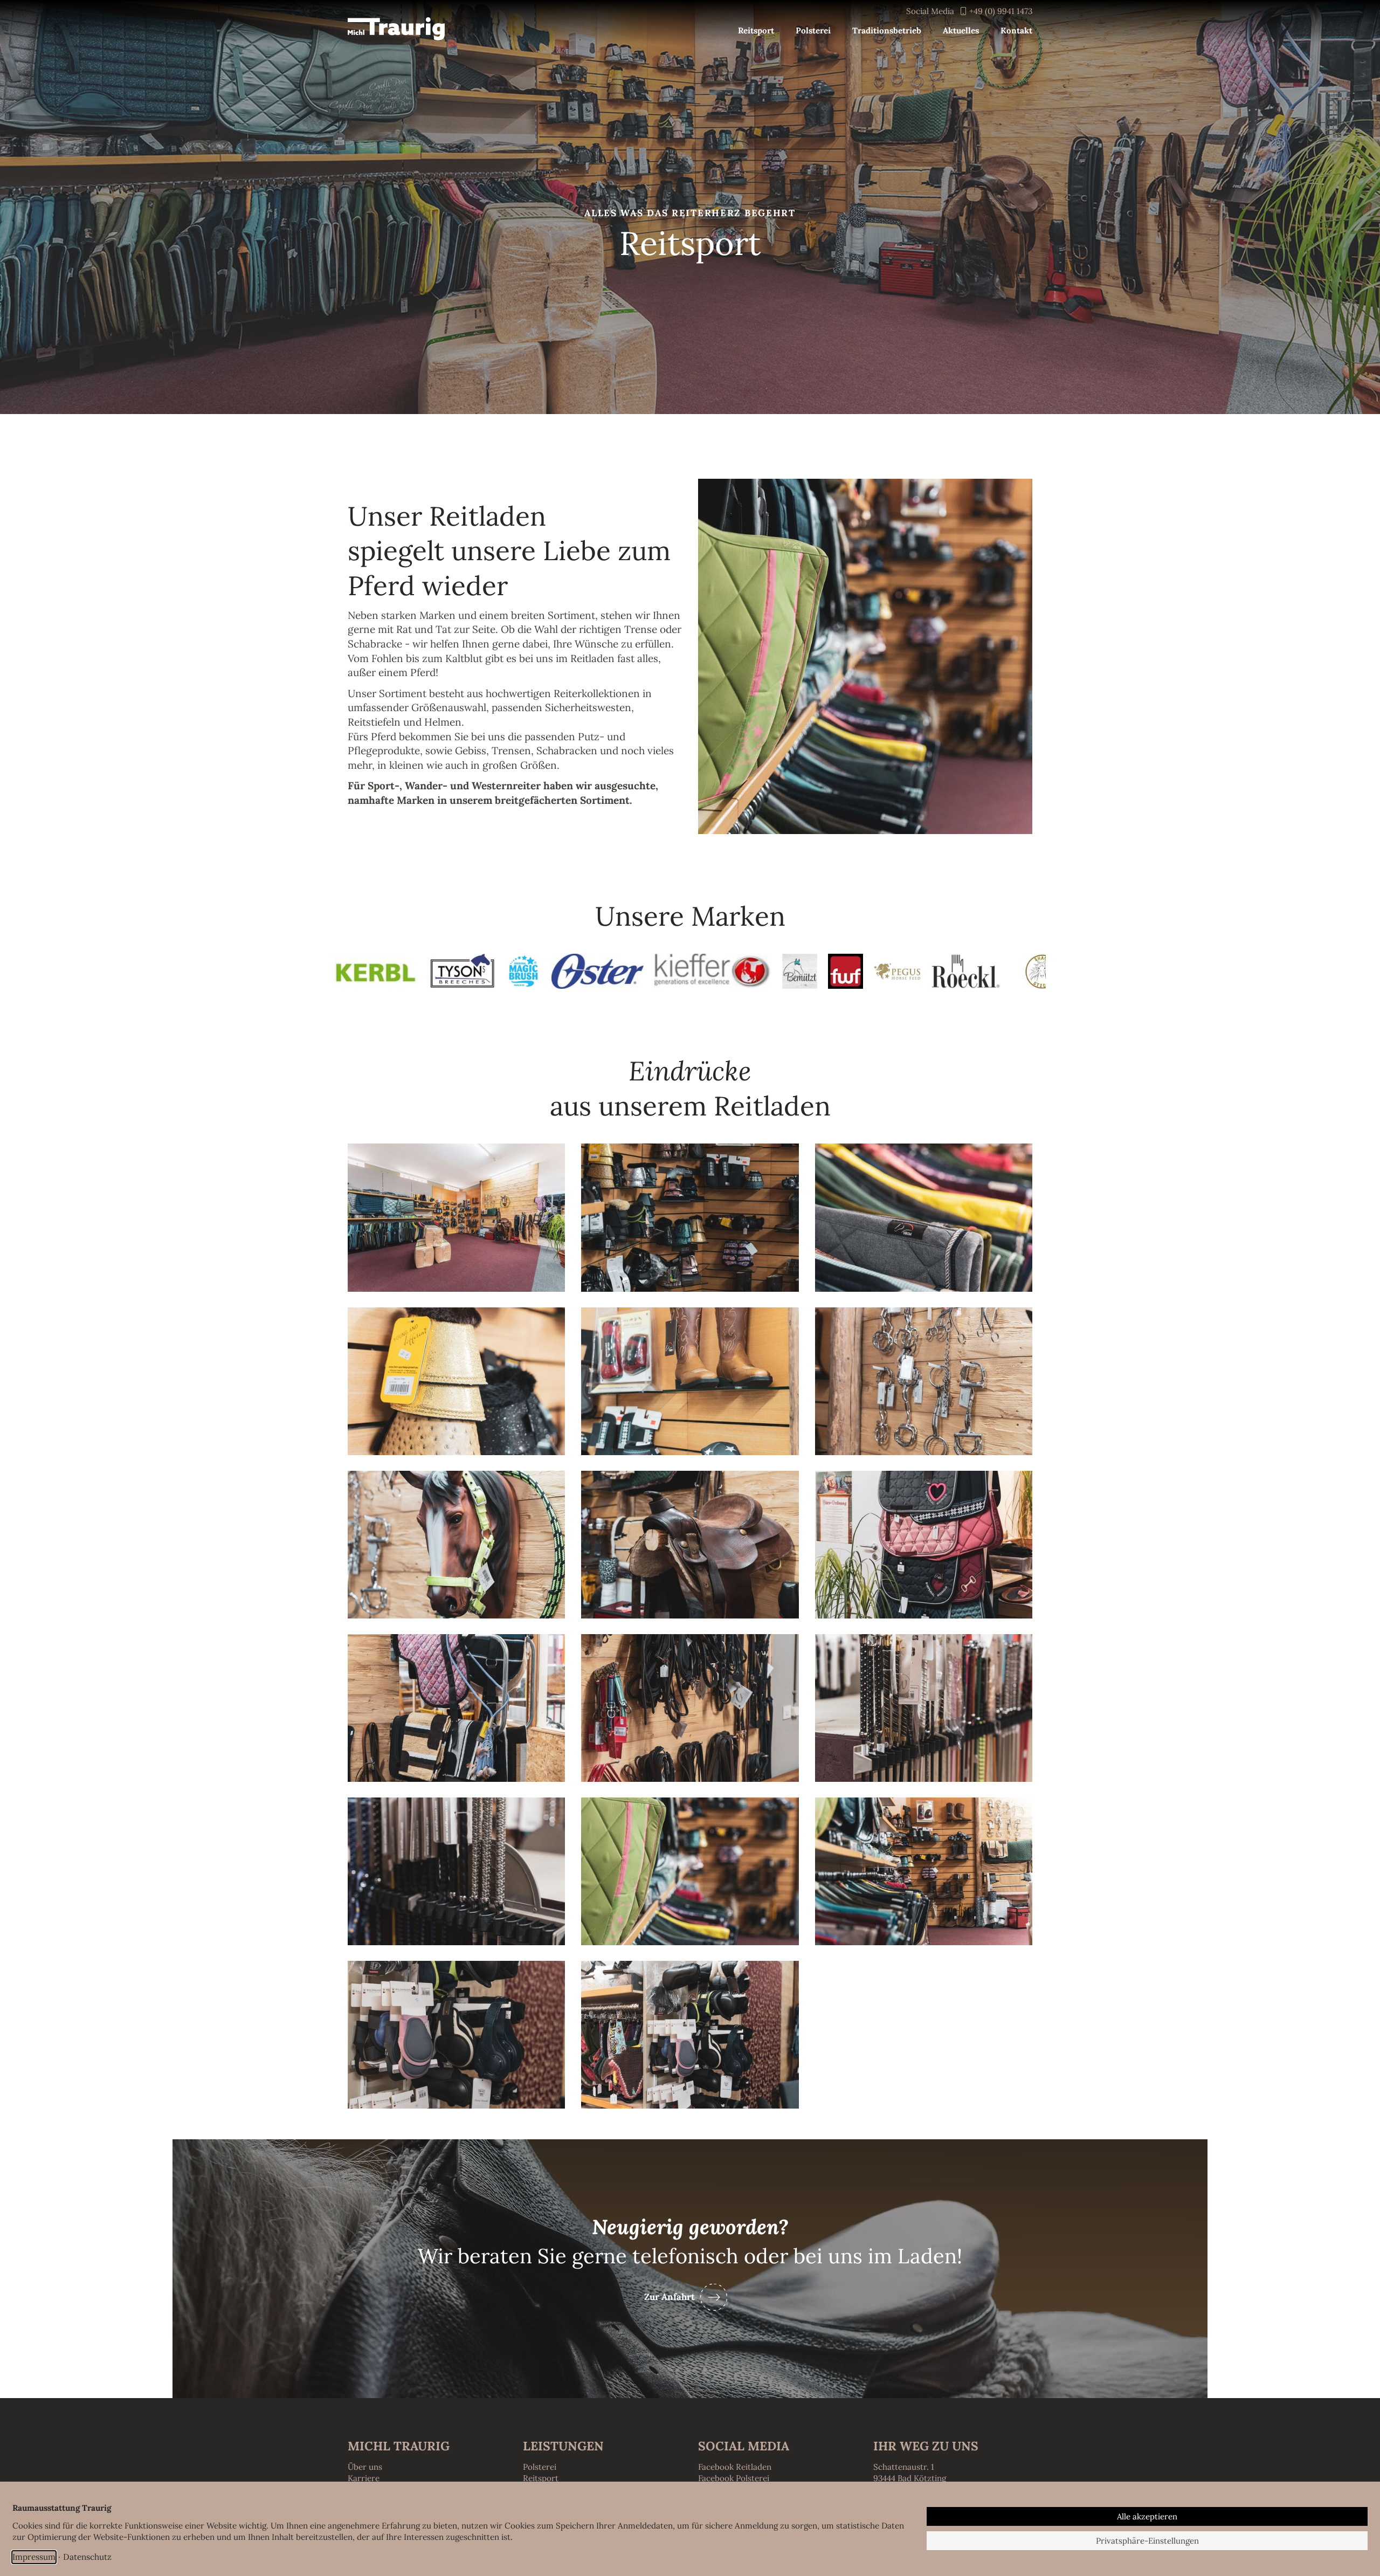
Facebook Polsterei (734, 2478)
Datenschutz (87, 2557)
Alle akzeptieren (1147, 2516)
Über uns (365, 2467)
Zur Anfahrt (670, 2297)
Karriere (364, 2478)
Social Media (930, 11)
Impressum (34, 2557)
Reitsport (541, 2478)
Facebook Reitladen (735, 2467)
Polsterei (540, 2467)
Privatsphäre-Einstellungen (1147, 2541)
